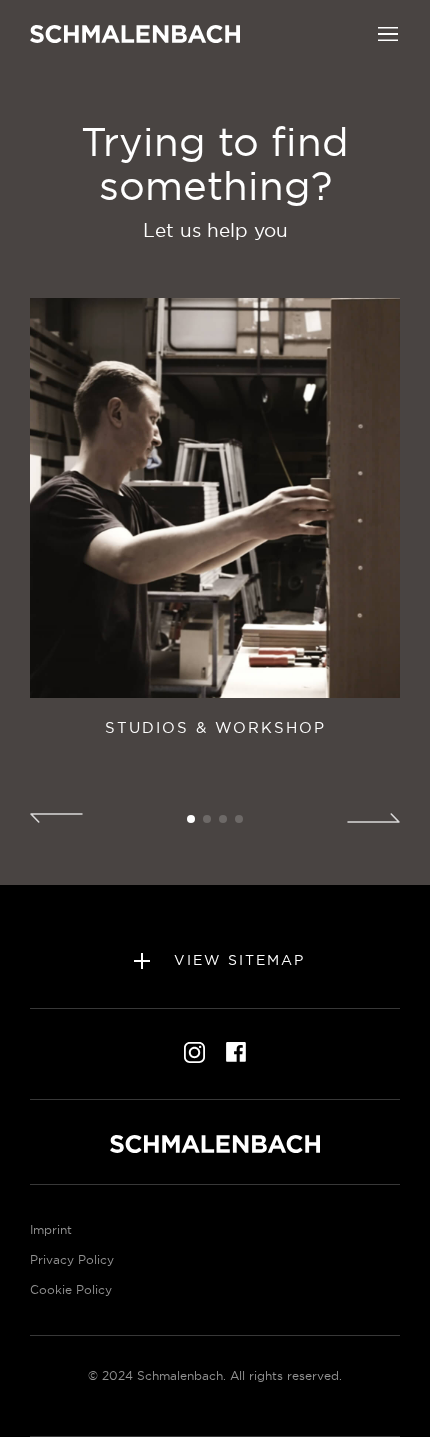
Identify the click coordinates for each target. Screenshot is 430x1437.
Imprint (51, 1229)
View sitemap (236, 959)
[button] (388, 32)
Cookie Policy (71, 1289)
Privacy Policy (72, 1259)
